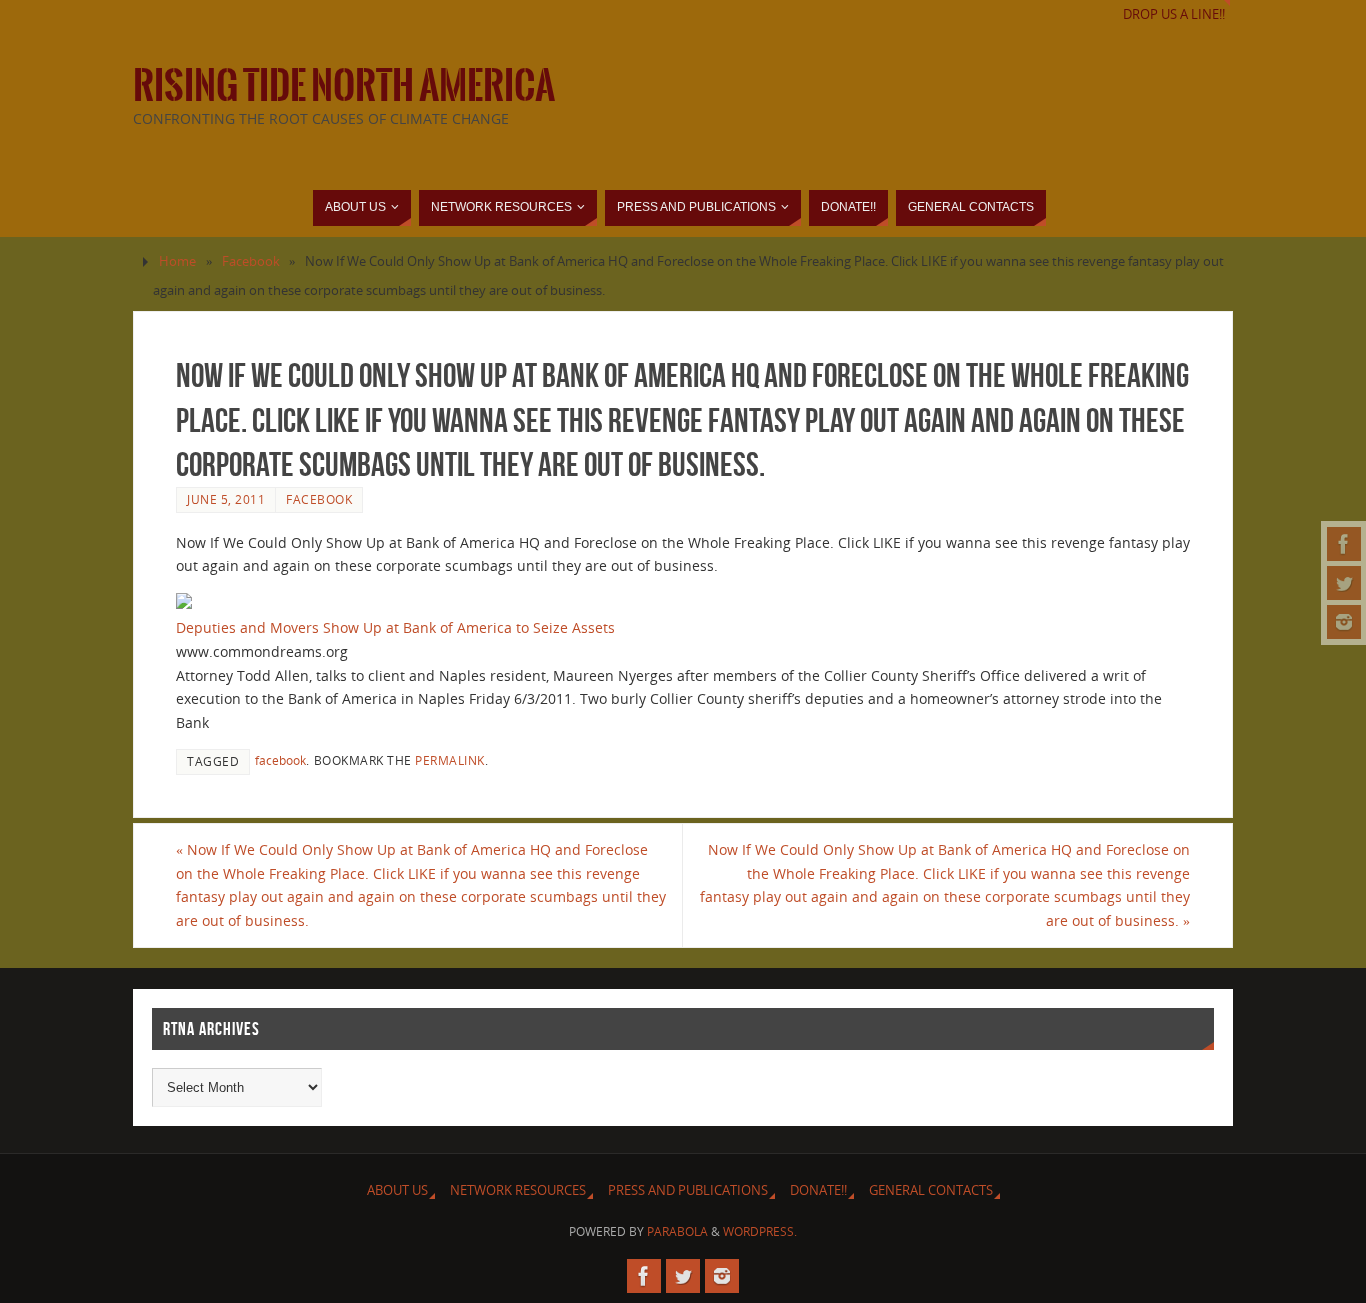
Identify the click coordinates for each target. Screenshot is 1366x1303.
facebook (280, 760)
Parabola (677, 1231)
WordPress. (760, 1231)
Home (177, 261)
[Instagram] (1344, 622)
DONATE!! (818, 1190)
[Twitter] (1344, 583)
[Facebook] (1344, 544)
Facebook (251, 261)
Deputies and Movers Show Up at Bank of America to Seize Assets (395, 627)
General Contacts (931, 1190)
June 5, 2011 (226, 499)
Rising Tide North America (344, 86)
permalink (450, 760)
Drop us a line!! (1174, 14)
